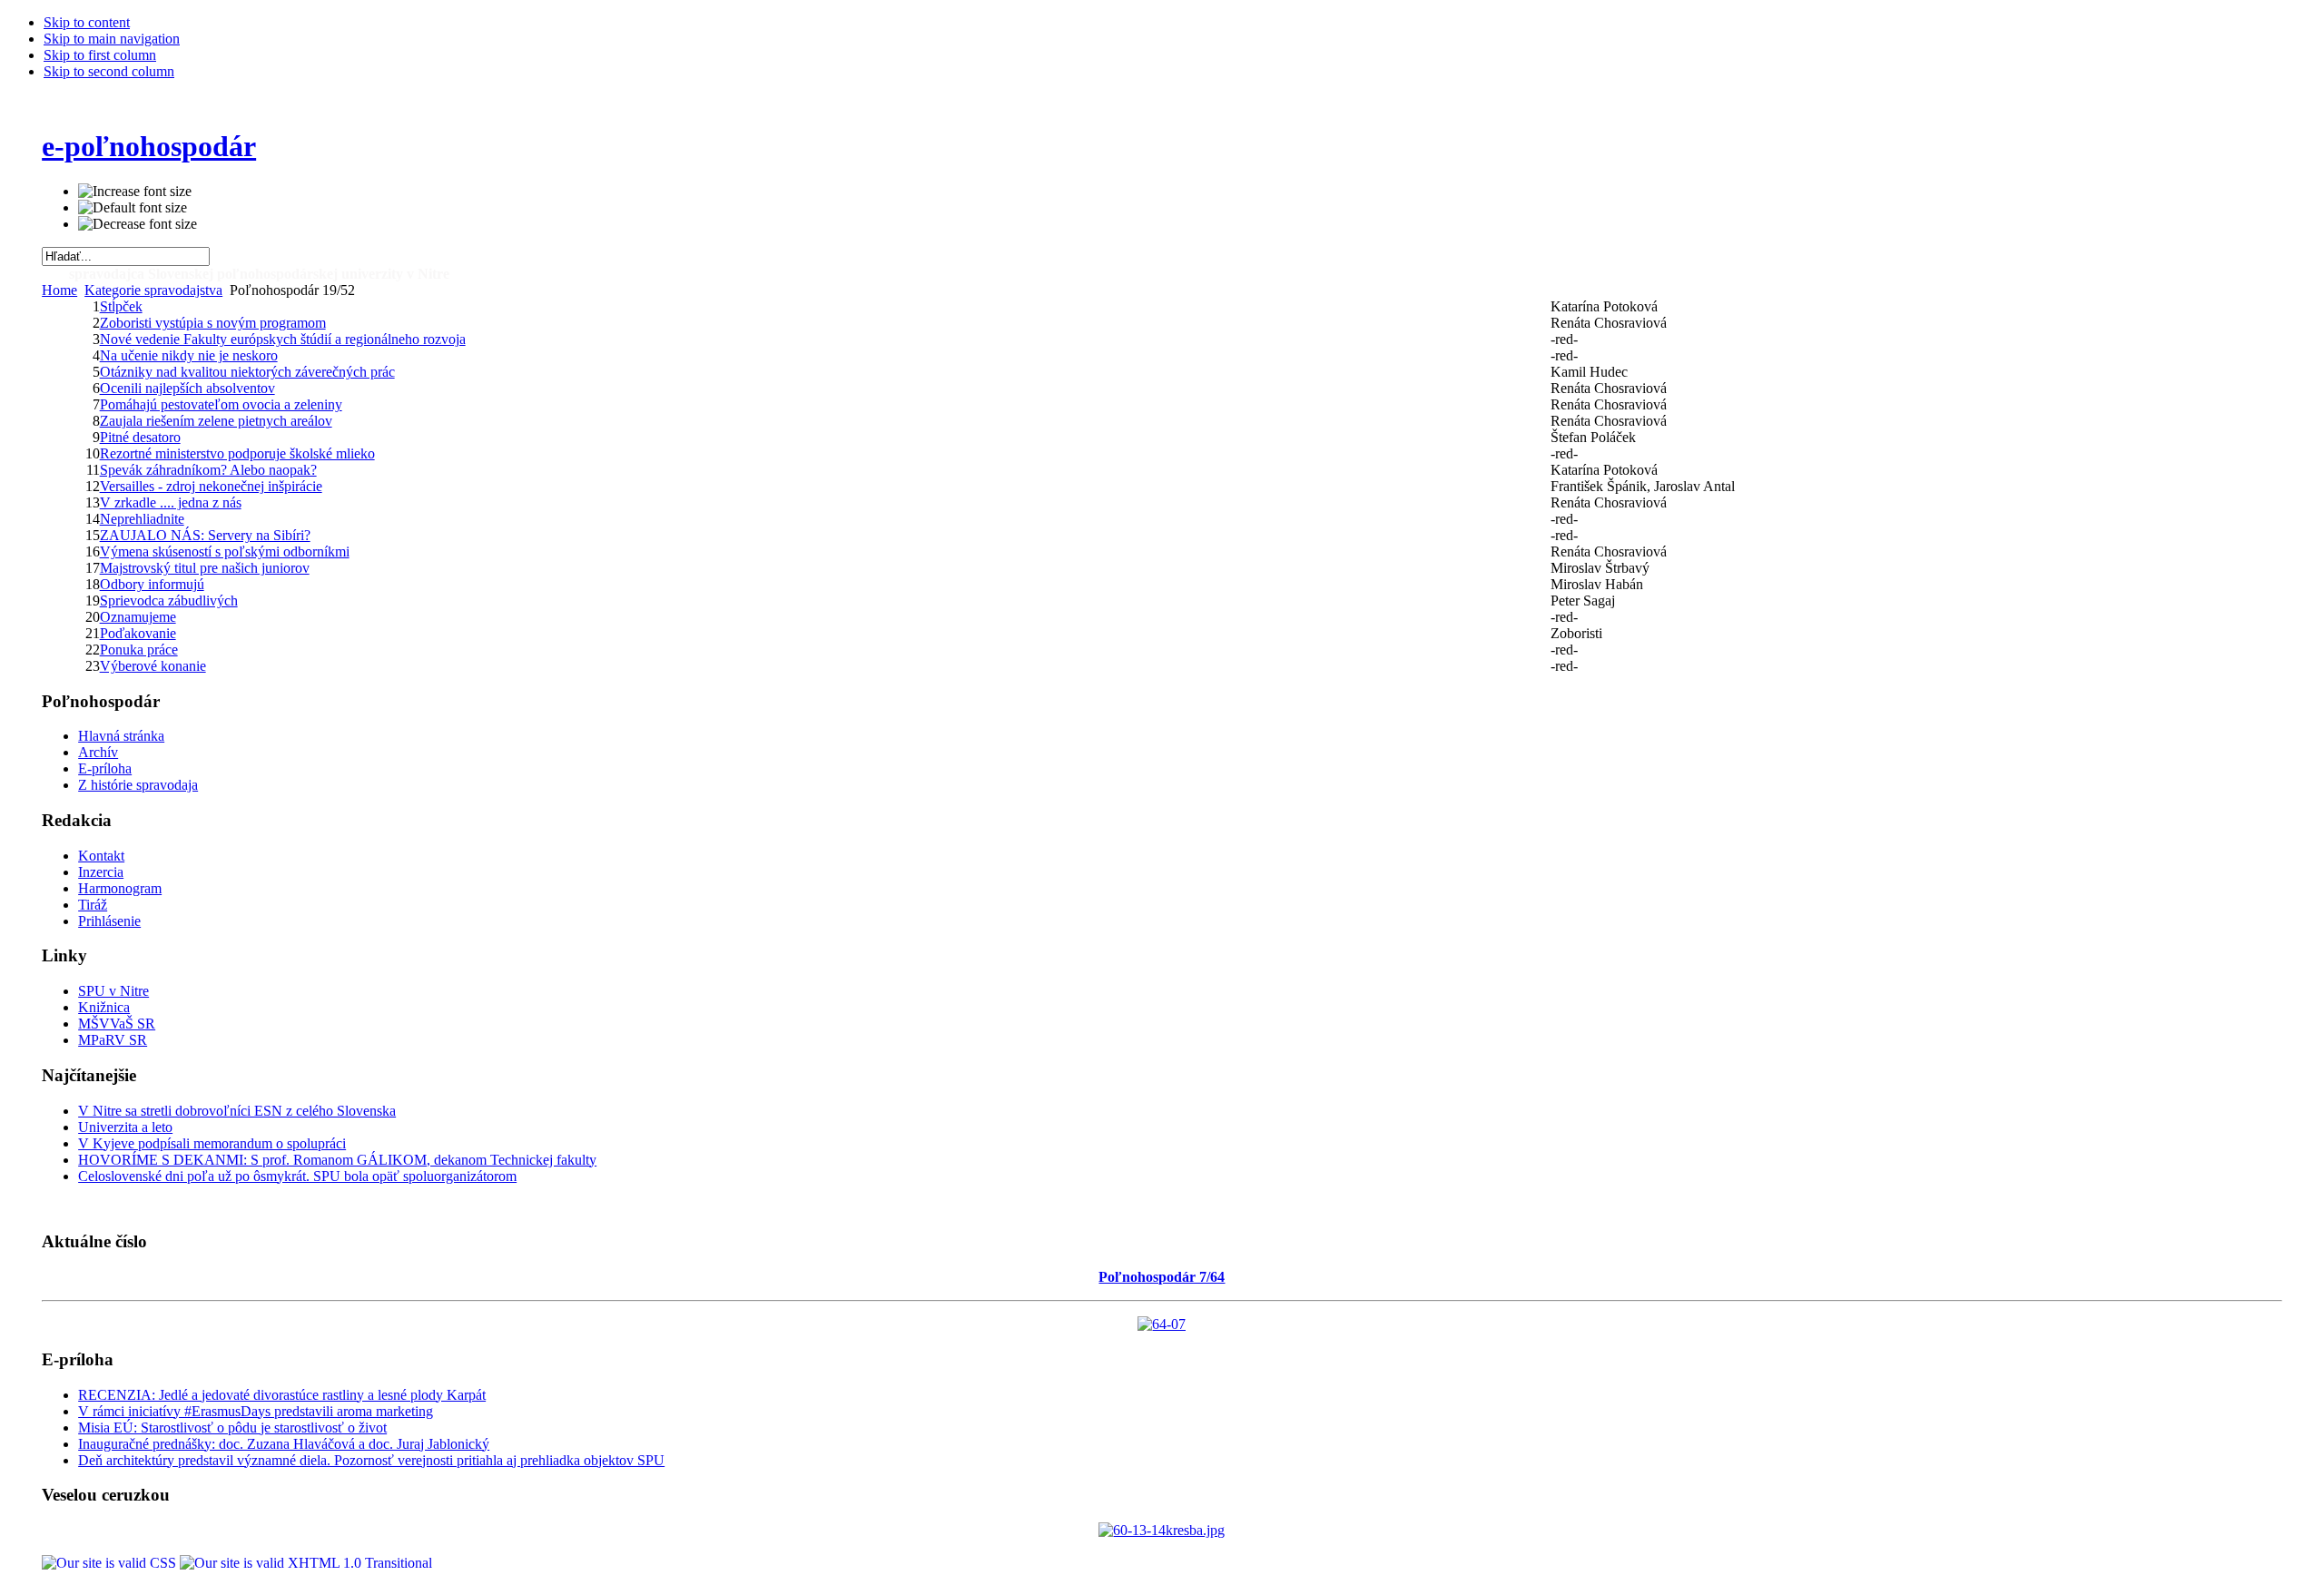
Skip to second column (109, 71)
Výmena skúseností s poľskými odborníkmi (225, 551)
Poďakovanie (138, 633)
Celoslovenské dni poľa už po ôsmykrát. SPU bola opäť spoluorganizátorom (297, 1176)
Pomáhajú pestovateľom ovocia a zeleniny (221, 404)
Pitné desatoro (140, 437)
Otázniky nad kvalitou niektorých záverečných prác (247, 372)
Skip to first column (100, 55)
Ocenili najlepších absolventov (187, 388)
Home (59, 290)
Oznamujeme (138, 617)
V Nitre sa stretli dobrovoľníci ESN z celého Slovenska (237, 1111)
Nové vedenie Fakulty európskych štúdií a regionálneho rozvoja (283, 339)
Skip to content (87, 22)
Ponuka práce (139, 650)
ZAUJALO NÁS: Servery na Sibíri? (205, 535)
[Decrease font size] (138, 224)
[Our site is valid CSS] (111, 1563)
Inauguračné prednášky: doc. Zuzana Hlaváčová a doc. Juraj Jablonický (284, 1444)
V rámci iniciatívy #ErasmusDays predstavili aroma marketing (256, 1411)
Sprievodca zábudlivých (169, 601)
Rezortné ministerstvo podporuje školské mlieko (237, 453)
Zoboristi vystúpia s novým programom (213, 323)
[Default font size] (133, 208)
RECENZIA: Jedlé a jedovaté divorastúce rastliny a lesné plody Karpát (282, 1395)
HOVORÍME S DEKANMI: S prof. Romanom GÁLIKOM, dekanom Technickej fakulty (337, 1160)
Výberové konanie (153, 666)
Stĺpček (121, 306)
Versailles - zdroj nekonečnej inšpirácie (211, 486)
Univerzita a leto (125, 1127)
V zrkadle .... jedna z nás (171, 502)
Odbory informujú (152, 584)
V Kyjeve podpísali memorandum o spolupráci (212, 1143)
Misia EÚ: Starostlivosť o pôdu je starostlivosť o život (232, 1428)
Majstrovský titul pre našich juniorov (205, 568)
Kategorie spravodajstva (153, 290)
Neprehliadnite (142, 519)
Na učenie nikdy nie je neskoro (189, 355)
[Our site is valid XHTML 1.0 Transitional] (306, 1563)
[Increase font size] (135, 192)
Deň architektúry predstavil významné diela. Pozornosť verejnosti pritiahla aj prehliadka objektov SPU (371, 1460)
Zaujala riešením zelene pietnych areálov (216, 421)
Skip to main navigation (112, 39)
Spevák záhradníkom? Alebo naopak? (208, 470)
